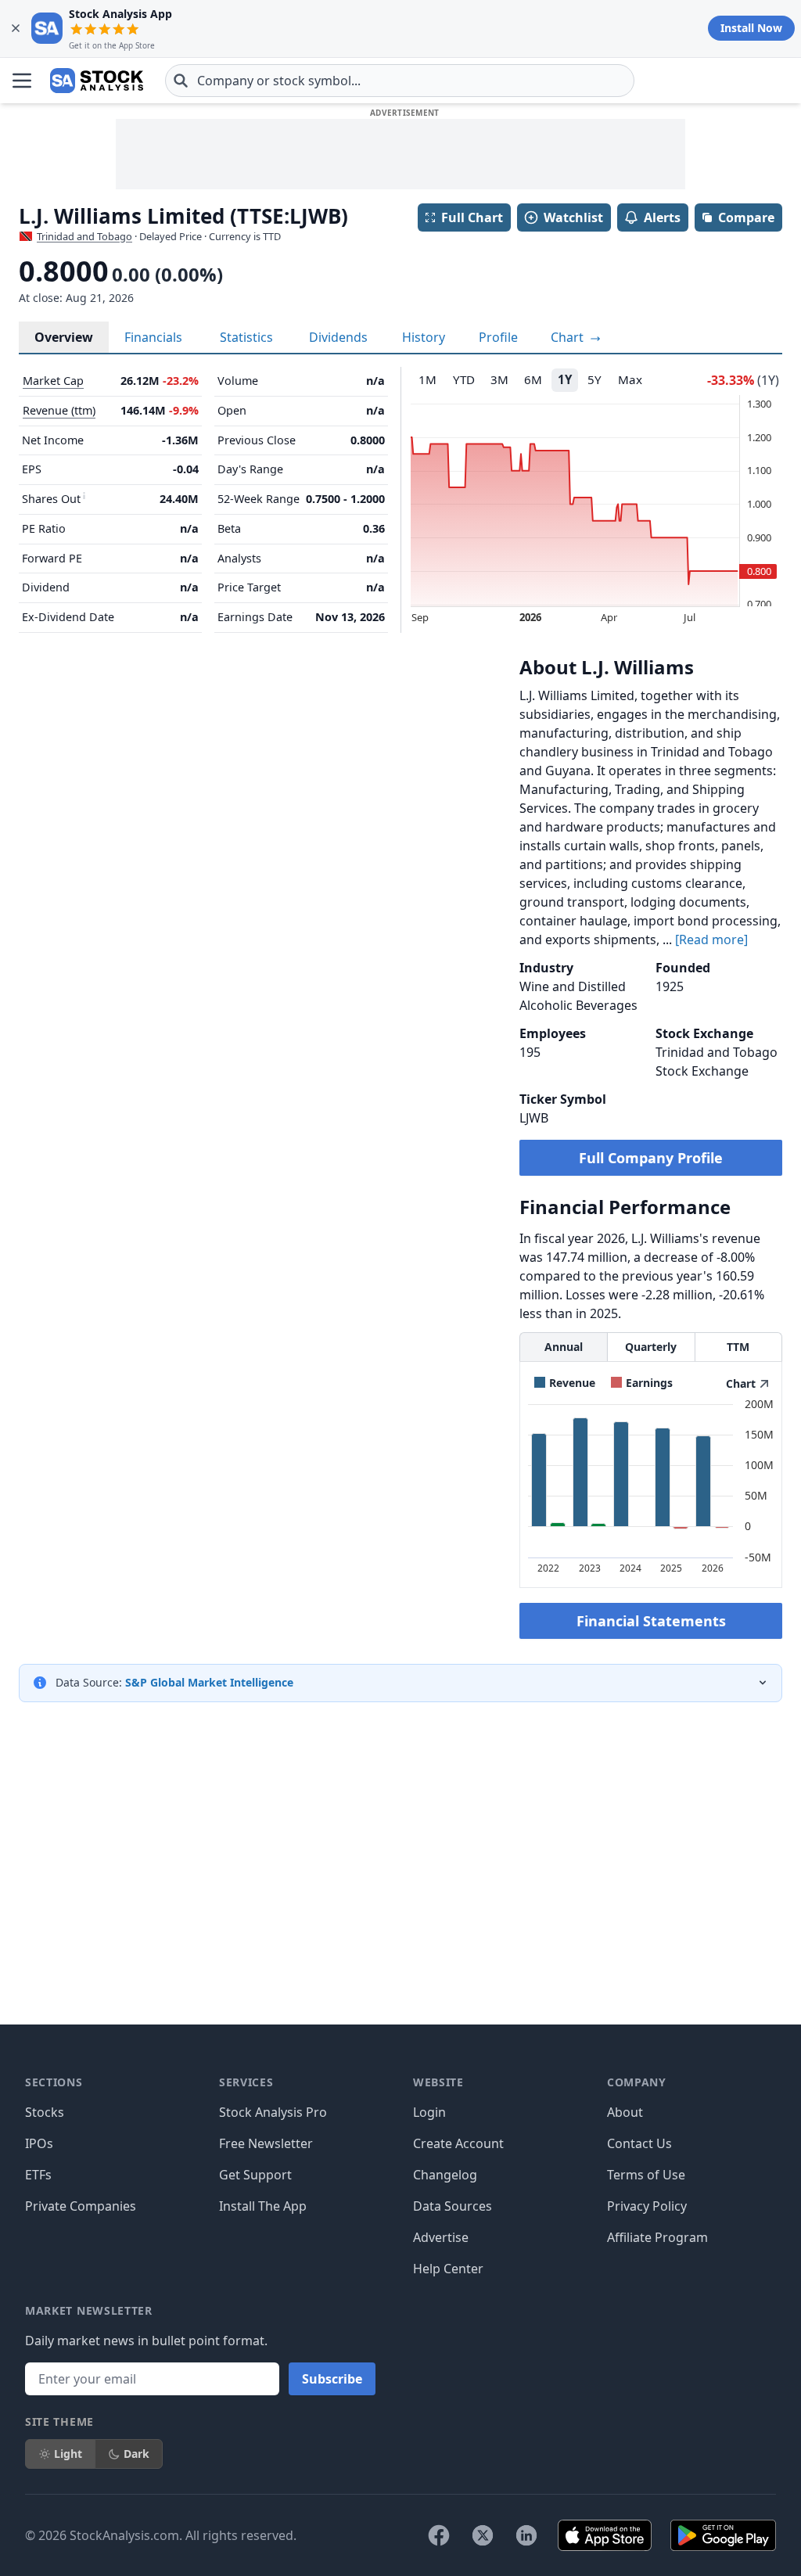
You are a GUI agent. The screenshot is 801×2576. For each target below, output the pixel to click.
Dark (136, 2454)
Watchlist (573, 217)
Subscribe (332, 2379)
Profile (498, 337)
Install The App (263, 2206)
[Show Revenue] (565, 1383)
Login (429, 2112)
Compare (746, 217)
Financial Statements (651, 1621)
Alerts (662, 217)
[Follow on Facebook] (439, 2535)
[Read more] (711, 940)
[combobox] (400, 81)
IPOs (39, 2143)
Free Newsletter (266, 2143)
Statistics (246, 337)
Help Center (448, 2269)
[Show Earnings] (642, 1383)
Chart (569, 337)
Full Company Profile (651, 1158)
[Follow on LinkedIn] (526, 2535)
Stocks (45, 2112)
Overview (64, 337)
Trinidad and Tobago (84, 236)
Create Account (458, 2143)
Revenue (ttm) (59, 410)
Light (68, 2454)
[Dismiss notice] (16, 28)
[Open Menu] (22, 81)
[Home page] (97, 81)
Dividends (338, 337)
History (424, 337)
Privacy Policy (647, 2206)
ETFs (38, 2175)
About (625, 2112)
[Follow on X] (483, 2535)
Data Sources (453, 2206)
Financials (153, 337)
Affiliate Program (657, 2237)
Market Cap (53, 381)
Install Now (751, 28)
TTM (738, 1347)
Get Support (255, 2175)
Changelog (445, 2175)
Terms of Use (646, 2175)
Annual (564, 1347)
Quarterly (651, 1347)
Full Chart (472, 217)
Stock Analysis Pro (273, 2112)
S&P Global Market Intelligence (209, 1682)
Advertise (441, 2237)
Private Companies (81, 2206)
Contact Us (639, 2143)
